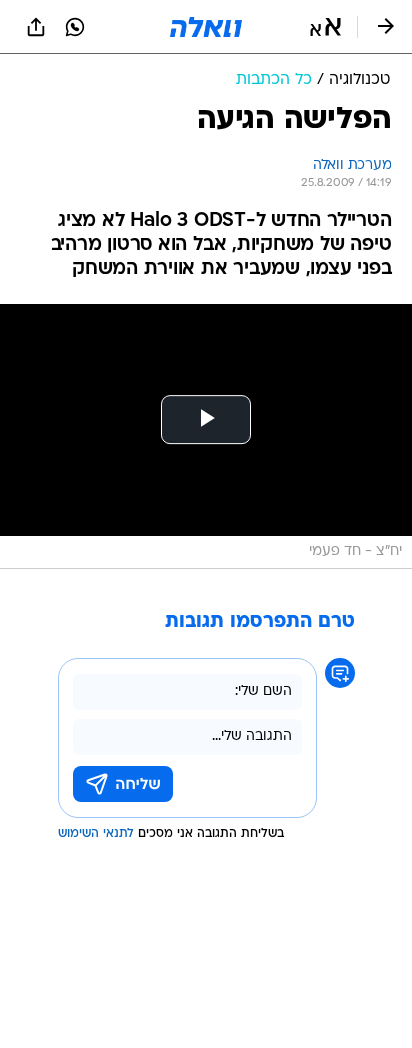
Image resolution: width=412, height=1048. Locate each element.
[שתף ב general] (36, 27)
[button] (325, 27)
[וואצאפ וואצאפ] (75, 27)
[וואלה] (206, 27)
